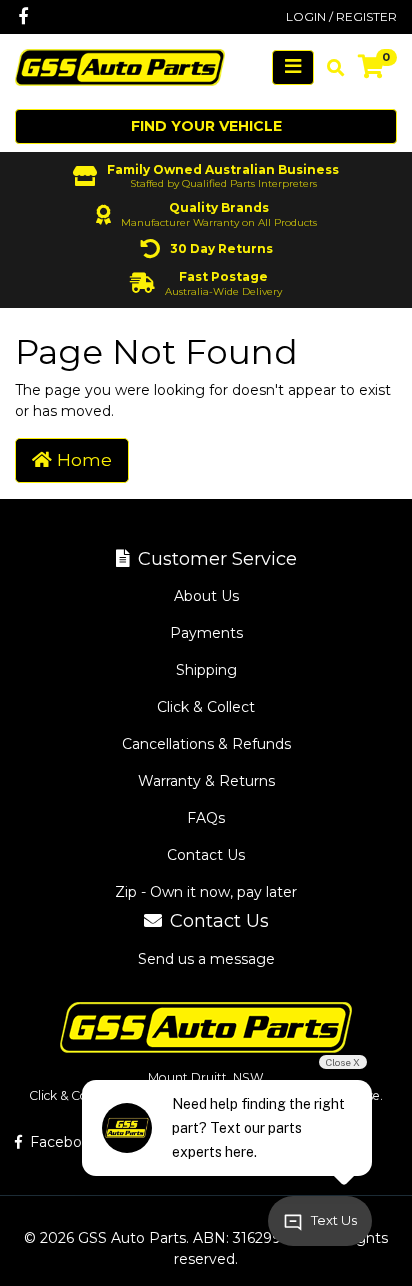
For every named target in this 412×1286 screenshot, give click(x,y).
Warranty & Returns (206, 781)
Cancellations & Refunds (206, 744)
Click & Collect (206, 707)
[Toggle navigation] (293, 67)
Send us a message (206, 959)
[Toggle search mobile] (329, 68)
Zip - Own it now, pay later (206, 892)
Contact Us (206, 855)
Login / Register (341, 16)
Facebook (62, 1142)
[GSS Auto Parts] (120, 66)
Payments (206, 633)
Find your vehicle (206, 126)
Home (82, 459)
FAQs (206, 818)
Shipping (206, 670)
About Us (206, 596)
